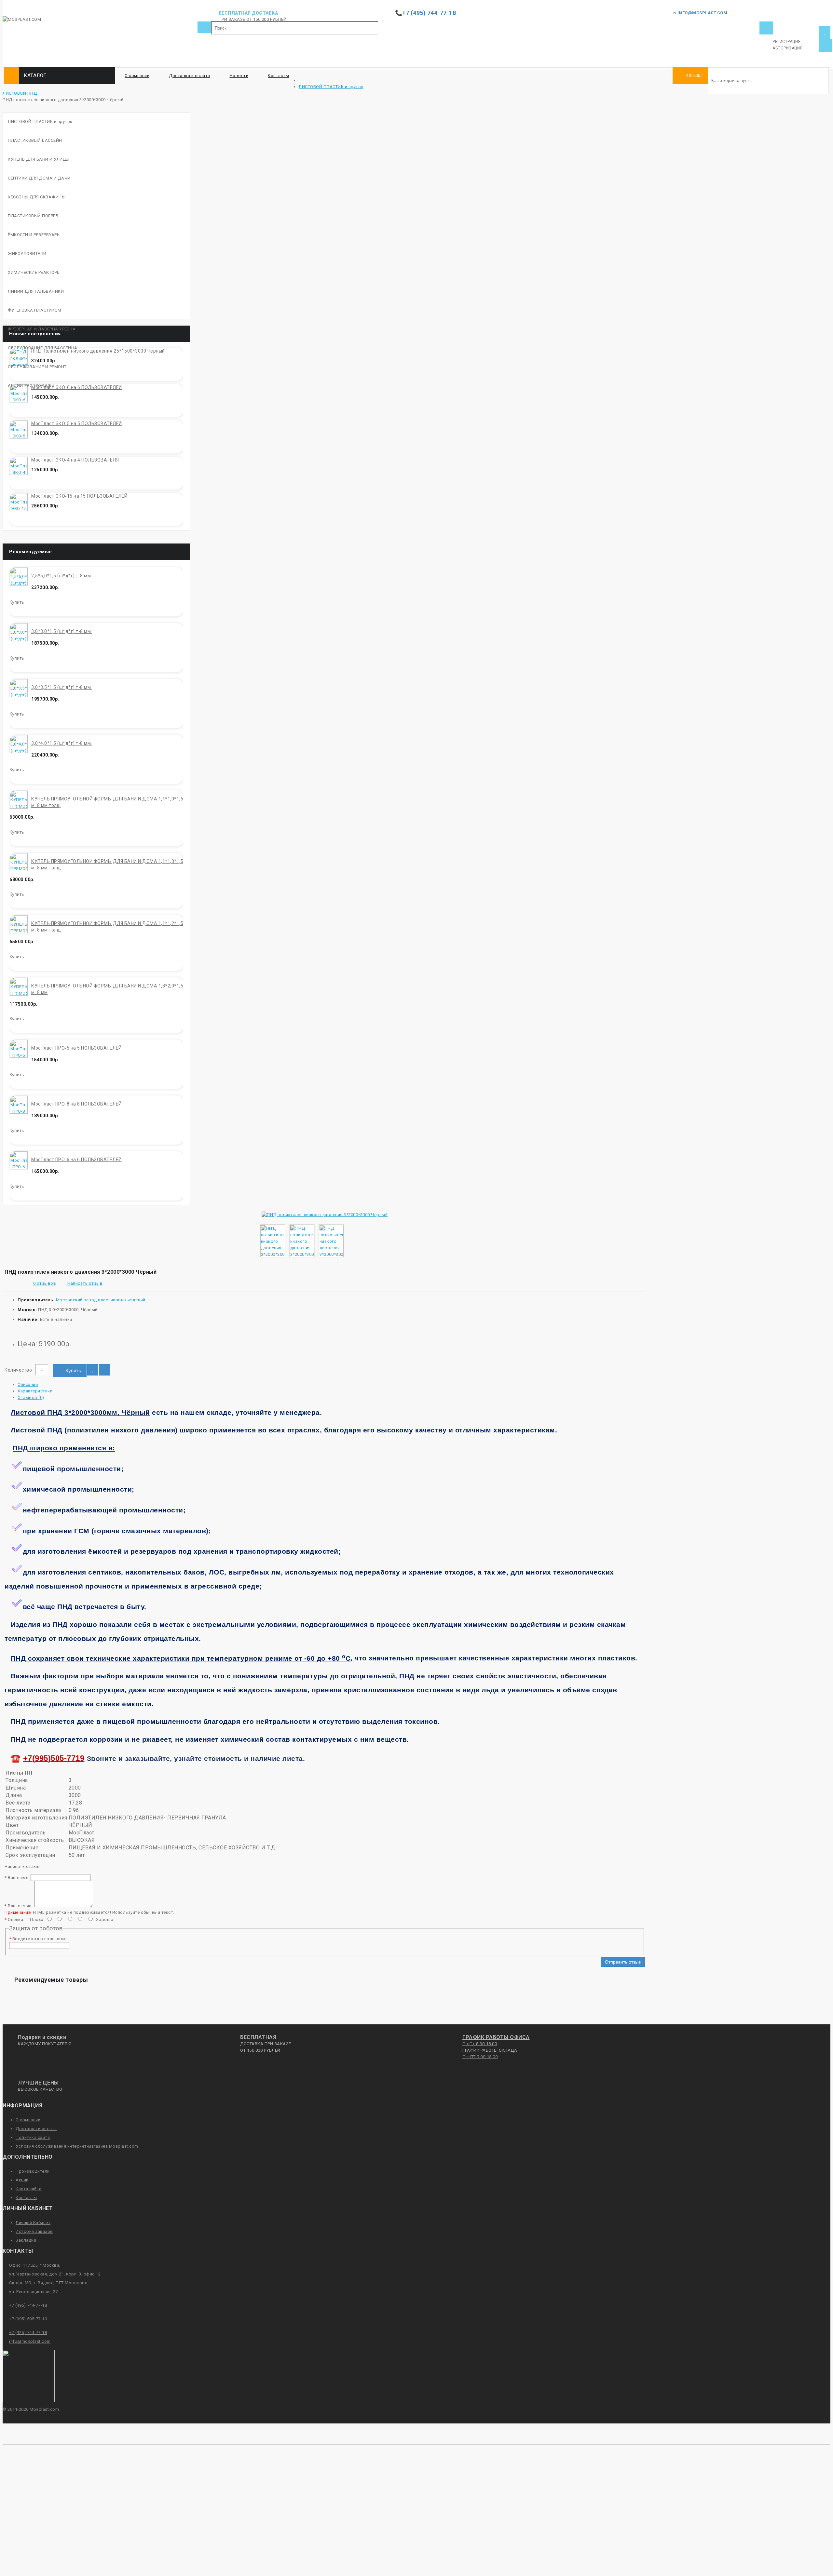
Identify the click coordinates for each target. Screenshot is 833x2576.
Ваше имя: (19, 1878)
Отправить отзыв (623, 1962)
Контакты (278, 76)
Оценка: (16, 1919)
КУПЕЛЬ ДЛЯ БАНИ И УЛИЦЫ (39, 159)
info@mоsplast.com (30, 2341)
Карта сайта (29, 2189)
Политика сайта (33, 2137)
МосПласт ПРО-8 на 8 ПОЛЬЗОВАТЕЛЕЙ (76, 1104)
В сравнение (104, 1370)
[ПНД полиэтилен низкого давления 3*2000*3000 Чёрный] (325, 1215)
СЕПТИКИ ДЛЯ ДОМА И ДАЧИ (39, 178)
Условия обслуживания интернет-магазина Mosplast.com (77, 2146)
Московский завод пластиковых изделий (101, 1300)
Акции (22, 2180)
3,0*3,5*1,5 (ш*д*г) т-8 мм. (62, 687)
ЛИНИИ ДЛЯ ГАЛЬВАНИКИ (36, 291)
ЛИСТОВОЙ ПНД (20, 93)
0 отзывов (45, 1283)
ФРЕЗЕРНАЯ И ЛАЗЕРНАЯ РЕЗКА (42, 329)
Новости (239, 76)
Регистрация (787, 42)
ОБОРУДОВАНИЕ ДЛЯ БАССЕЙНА (43, 348)
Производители (33, 2171)
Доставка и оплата (190, 76)
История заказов (34, 2231)
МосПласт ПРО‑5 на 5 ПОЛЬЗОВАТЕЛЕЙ (76, 1048)
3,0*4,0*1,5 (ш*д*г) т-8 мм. (62, 743)
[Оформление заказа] (826, 45)
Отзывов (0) (31, 1397)
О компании (137, 76)
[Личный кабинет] (766, 28)
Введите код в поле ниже (40, 1939)
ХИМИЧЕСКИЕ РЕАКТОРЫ (34, 272)
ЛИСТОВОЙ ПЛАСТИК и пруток (331, 87)
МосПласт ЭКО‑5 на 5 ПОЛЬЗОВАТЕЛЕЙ (77, 423)
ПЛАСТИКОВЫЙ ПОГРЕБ (33, 216)
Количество (18, 1370)
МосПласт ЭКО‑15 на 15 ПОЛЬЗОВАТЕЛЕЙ (79, 496)
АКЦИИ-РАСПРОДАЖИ (31, 386)
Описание (28, 1384)
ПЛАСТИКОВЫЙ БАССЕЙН (35, 140)
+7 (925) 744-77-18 (28, 2333)
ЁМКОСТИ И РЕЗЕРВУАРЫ (34, 235)
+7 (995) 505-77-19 (28, 2319)
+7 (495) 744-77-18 (28, 2305)
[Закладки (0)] (825, 32)
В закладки (93, 1370)
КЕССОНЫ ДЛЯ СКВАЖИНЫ (37, 197)
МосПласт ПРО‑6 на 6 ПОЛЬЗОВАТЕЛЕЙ (76, 1160)
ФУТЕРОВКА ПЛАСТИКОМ (35, 310)
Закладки (26, 2240)
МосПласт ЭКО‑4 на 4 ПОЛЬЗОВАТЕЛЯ (75, 460)
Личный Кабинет (33, 2223)
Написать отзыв (84, 1283)
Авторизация (788, 48)
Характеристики (35, 1391)
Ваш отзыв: (20, 1906)
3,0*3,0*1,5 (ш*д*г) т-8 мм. (62, 631)
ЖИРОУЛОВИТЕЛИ (27, 254)
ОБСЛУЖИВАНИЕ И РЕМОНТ (37, 367)
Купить (73, 1370)
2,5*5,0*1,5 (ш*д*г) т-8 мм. (62, 576)
